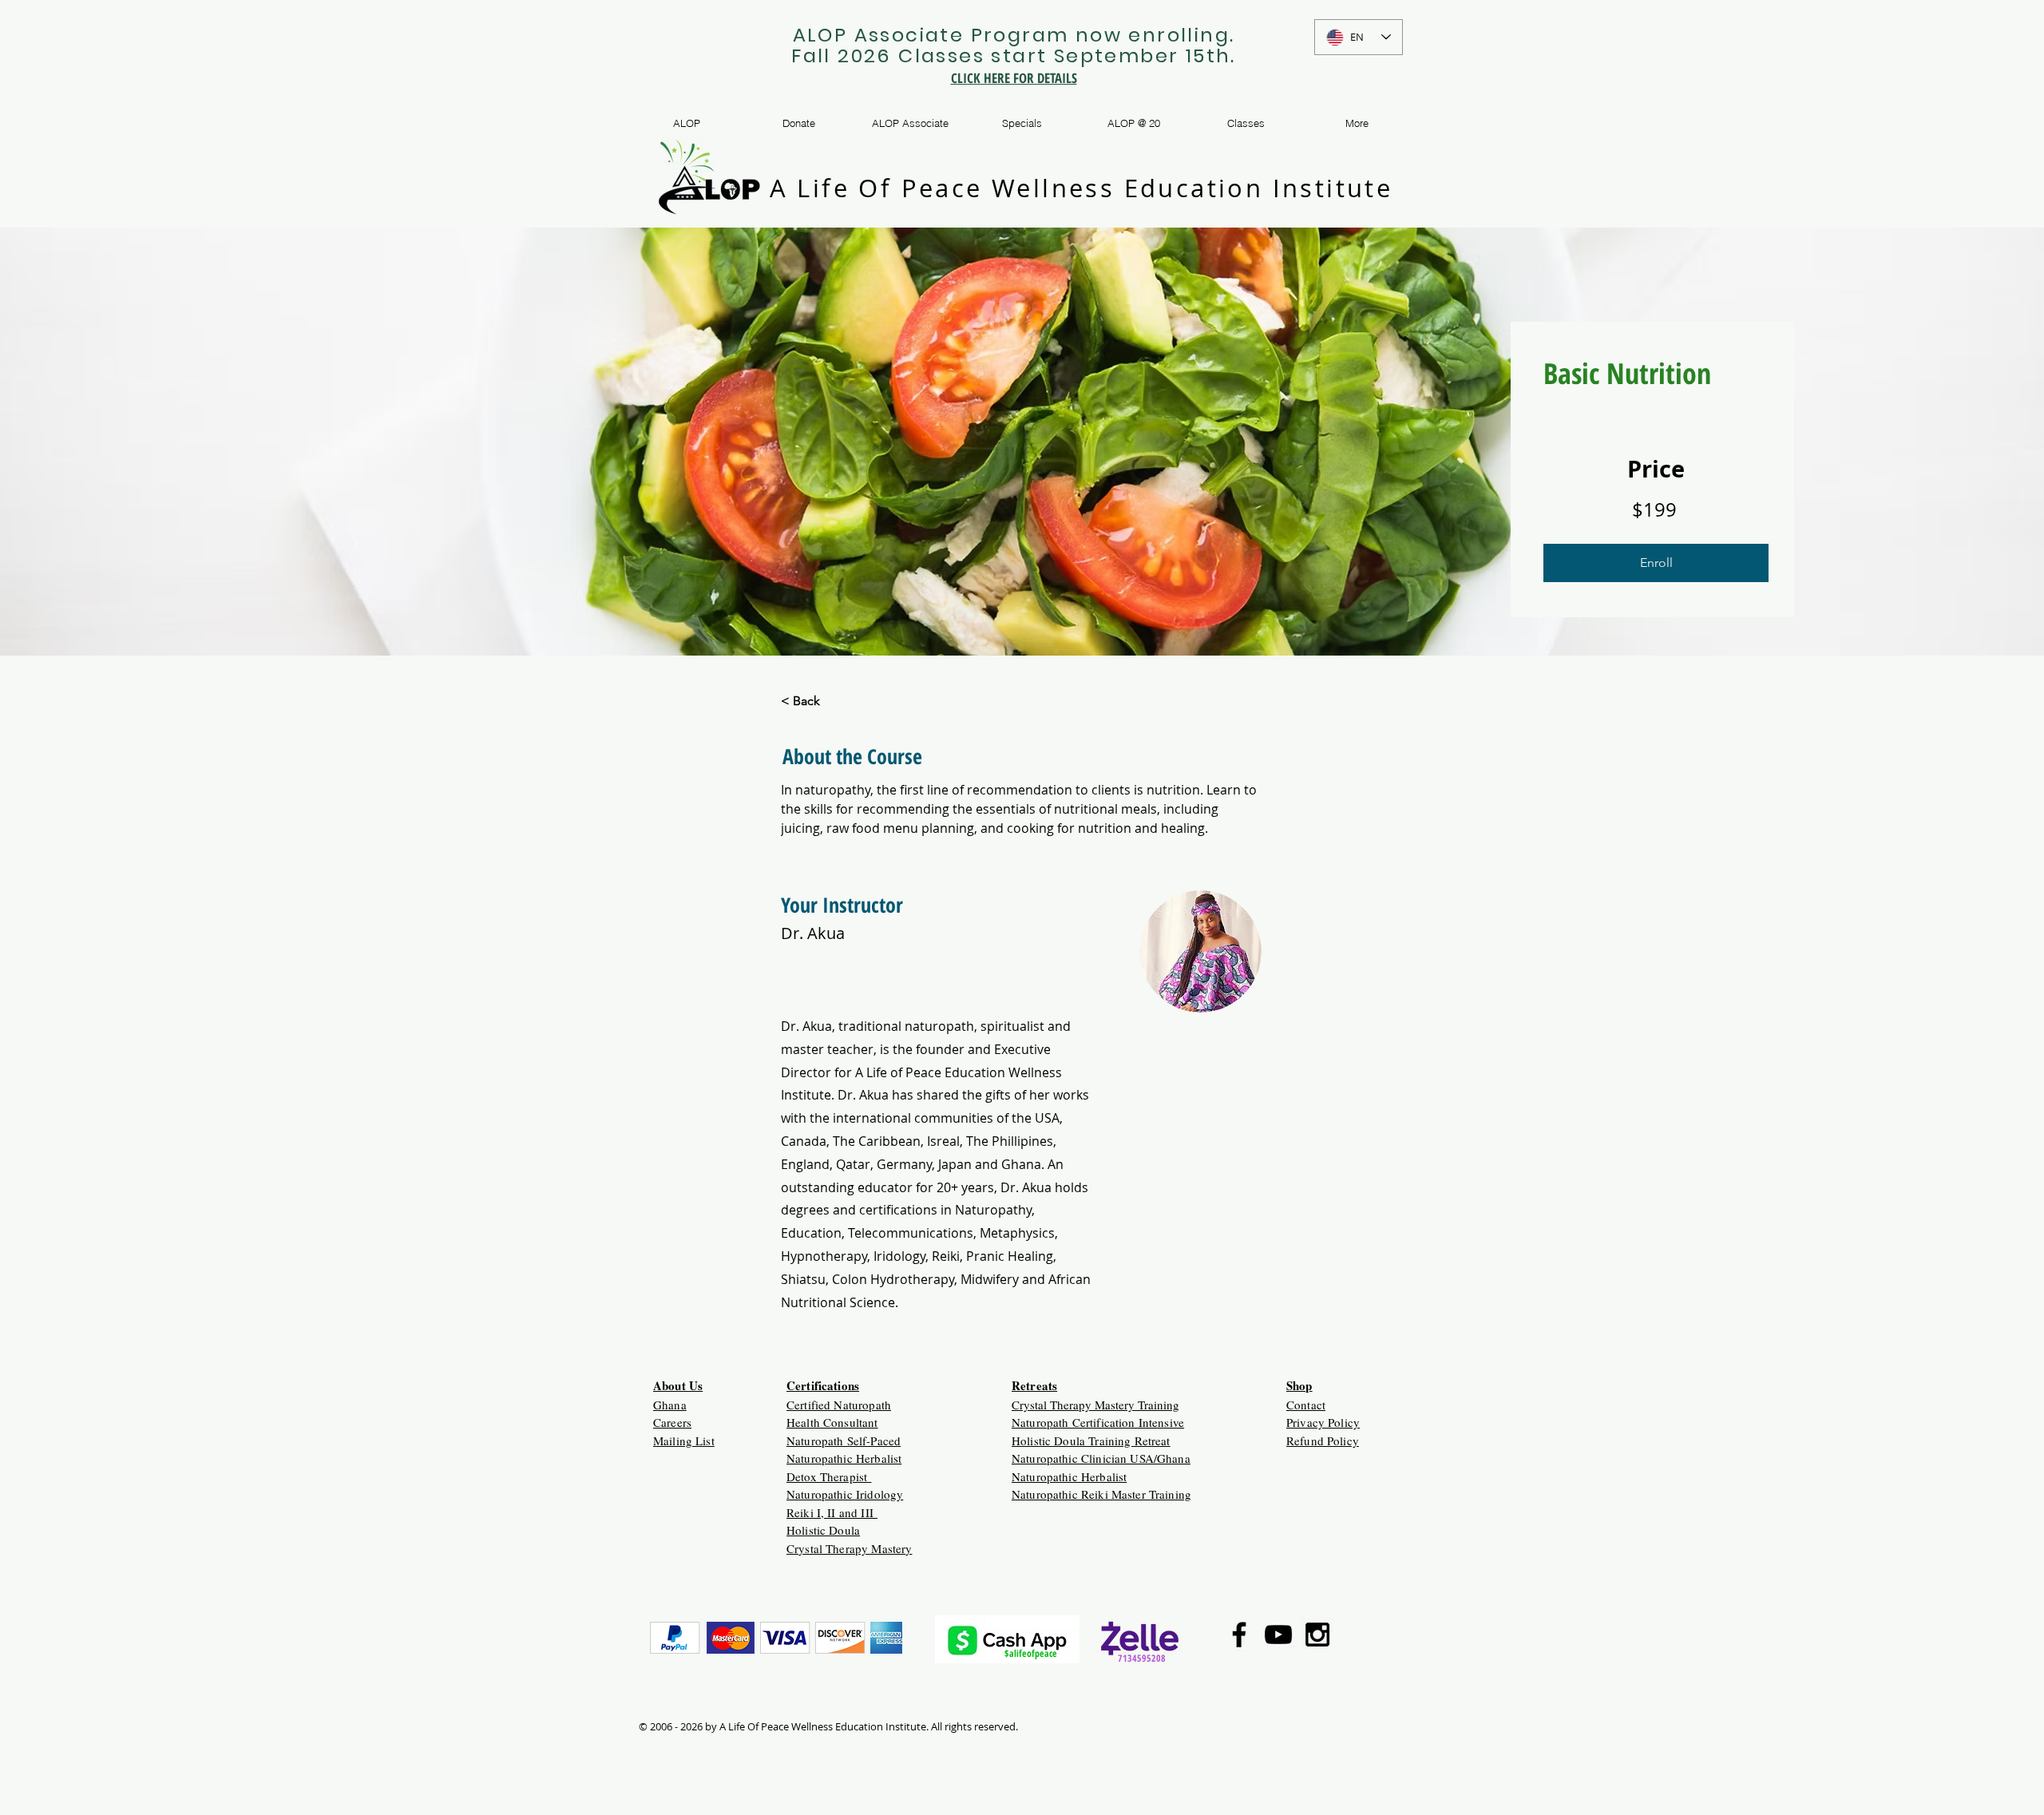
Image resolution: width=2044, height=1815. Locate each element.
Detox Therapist (829, 1476)
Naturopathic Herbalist (844, 1458)
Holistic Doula (823, 1530)
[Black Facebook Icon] (1239, 1635)
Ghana (670, 1405)
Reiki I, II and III (832, 1512)
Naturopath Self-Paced (844, 1441)
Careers (672, 1422)
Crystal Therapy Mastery (849, 1548)
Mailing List (684, 1441)
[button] (1656, 563)
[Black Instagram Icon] (1317, 1635)
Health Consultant (832, 1422)
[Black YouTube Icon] (1278, 1635)
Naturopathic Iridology (845, 1494)
